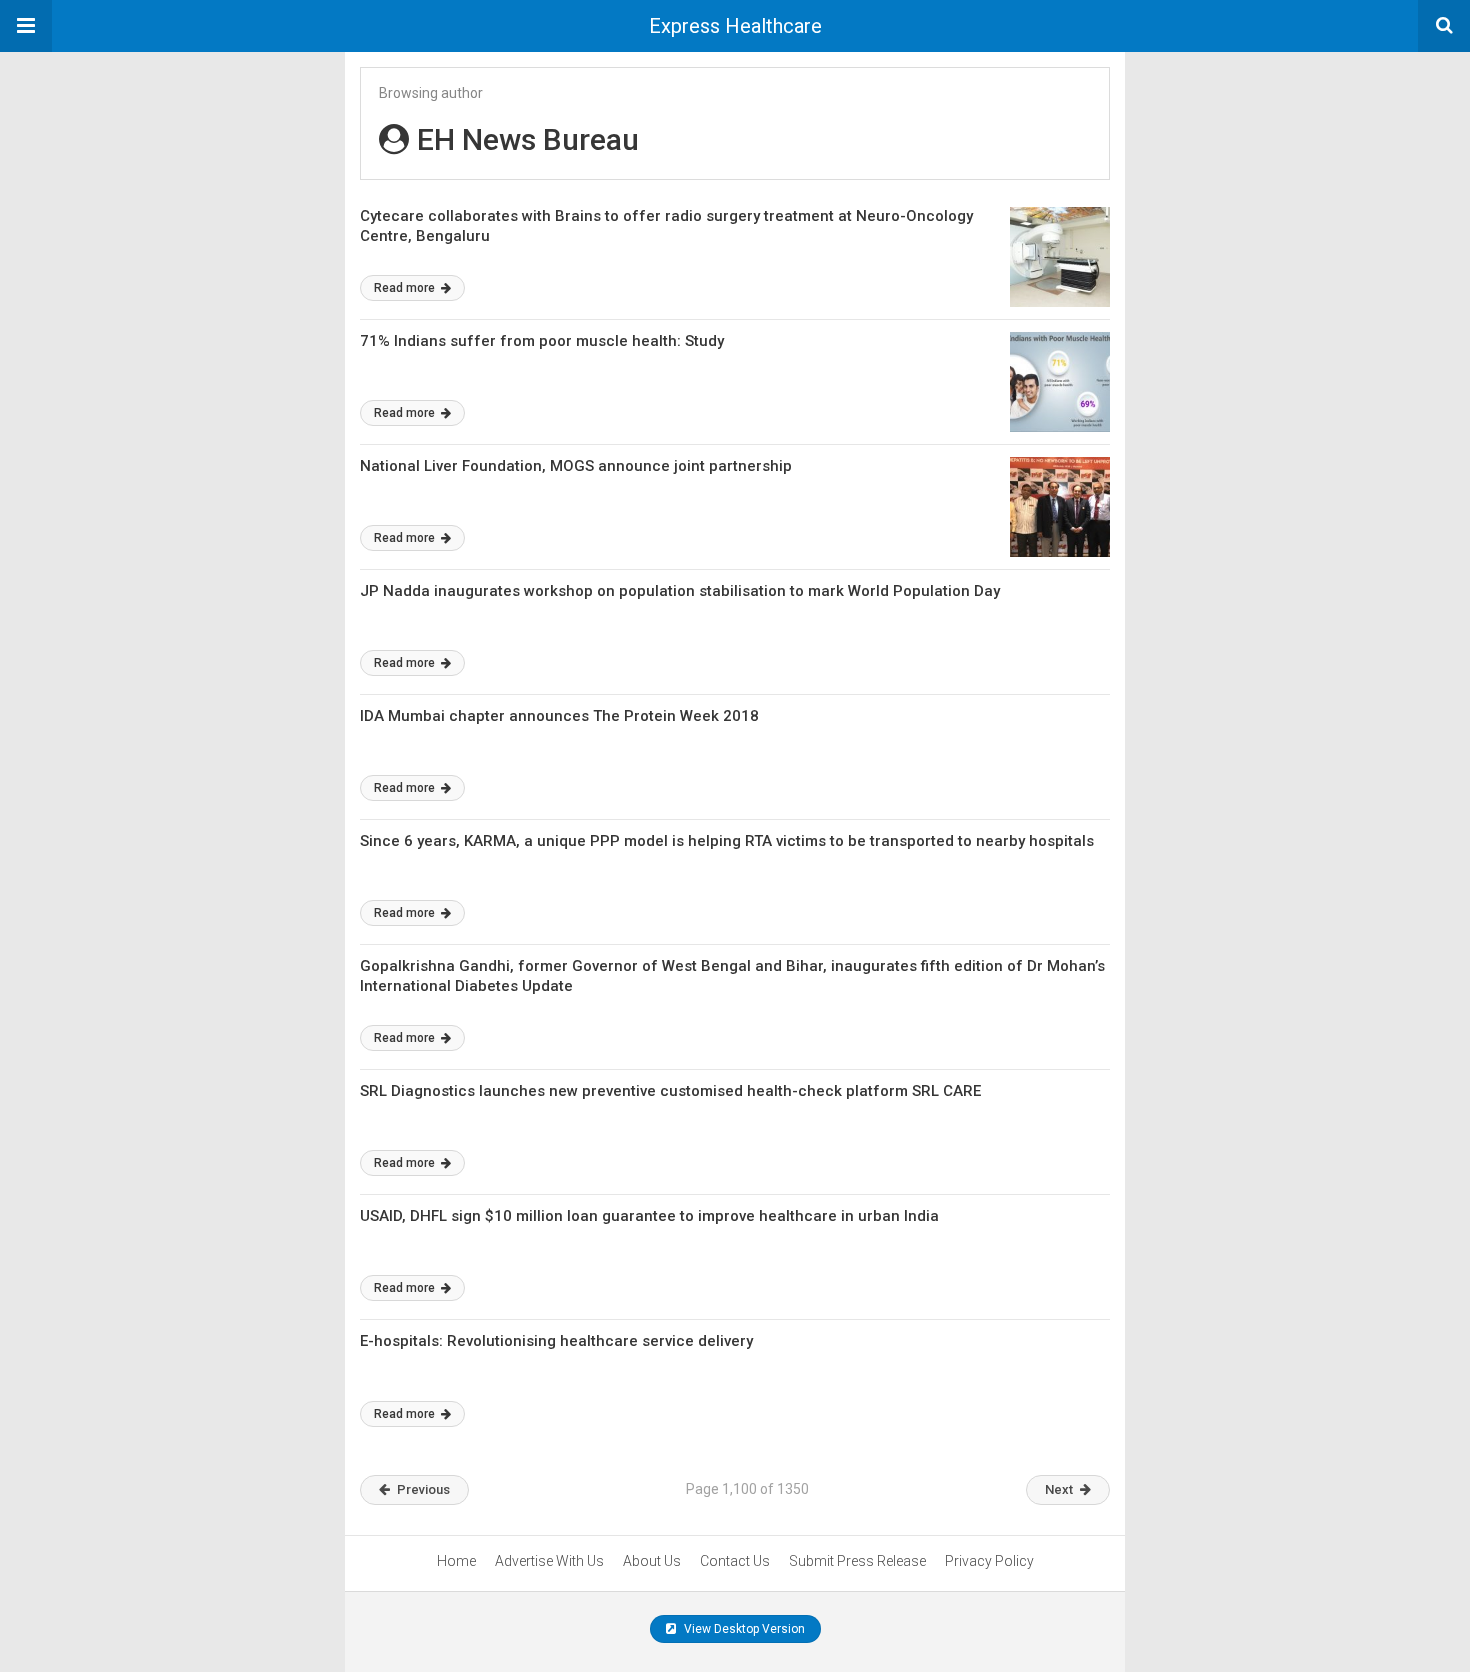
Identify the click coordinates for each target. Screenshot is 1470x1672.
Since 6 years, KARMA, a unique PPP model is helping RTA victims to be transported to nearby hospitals (727, 841)
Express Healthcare (735, 26)
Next (1059, 1489)
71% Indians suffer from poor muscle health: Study (542, 341)
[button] (26, 26)
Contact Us (735, 1561)
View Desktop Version (743, 1629)
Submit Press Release (857, 1561)
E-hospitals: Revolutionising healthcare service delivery (556, 1341)
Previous (423, 1489)
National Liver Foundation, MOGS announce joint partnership (576, 466)
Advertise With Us (549, 1561)
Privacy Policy (989, 1561)
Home (456, 1561)
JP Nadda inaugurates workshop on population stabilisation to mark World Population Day (680, 591)
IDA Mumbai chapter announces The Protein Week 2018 (559, 716)
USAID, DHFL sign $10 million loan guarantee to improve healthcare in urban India (649, 1216)
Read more (406, 288)
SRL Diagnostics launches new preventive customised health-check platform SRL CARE (670, 1091)
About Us (652, 1561)
